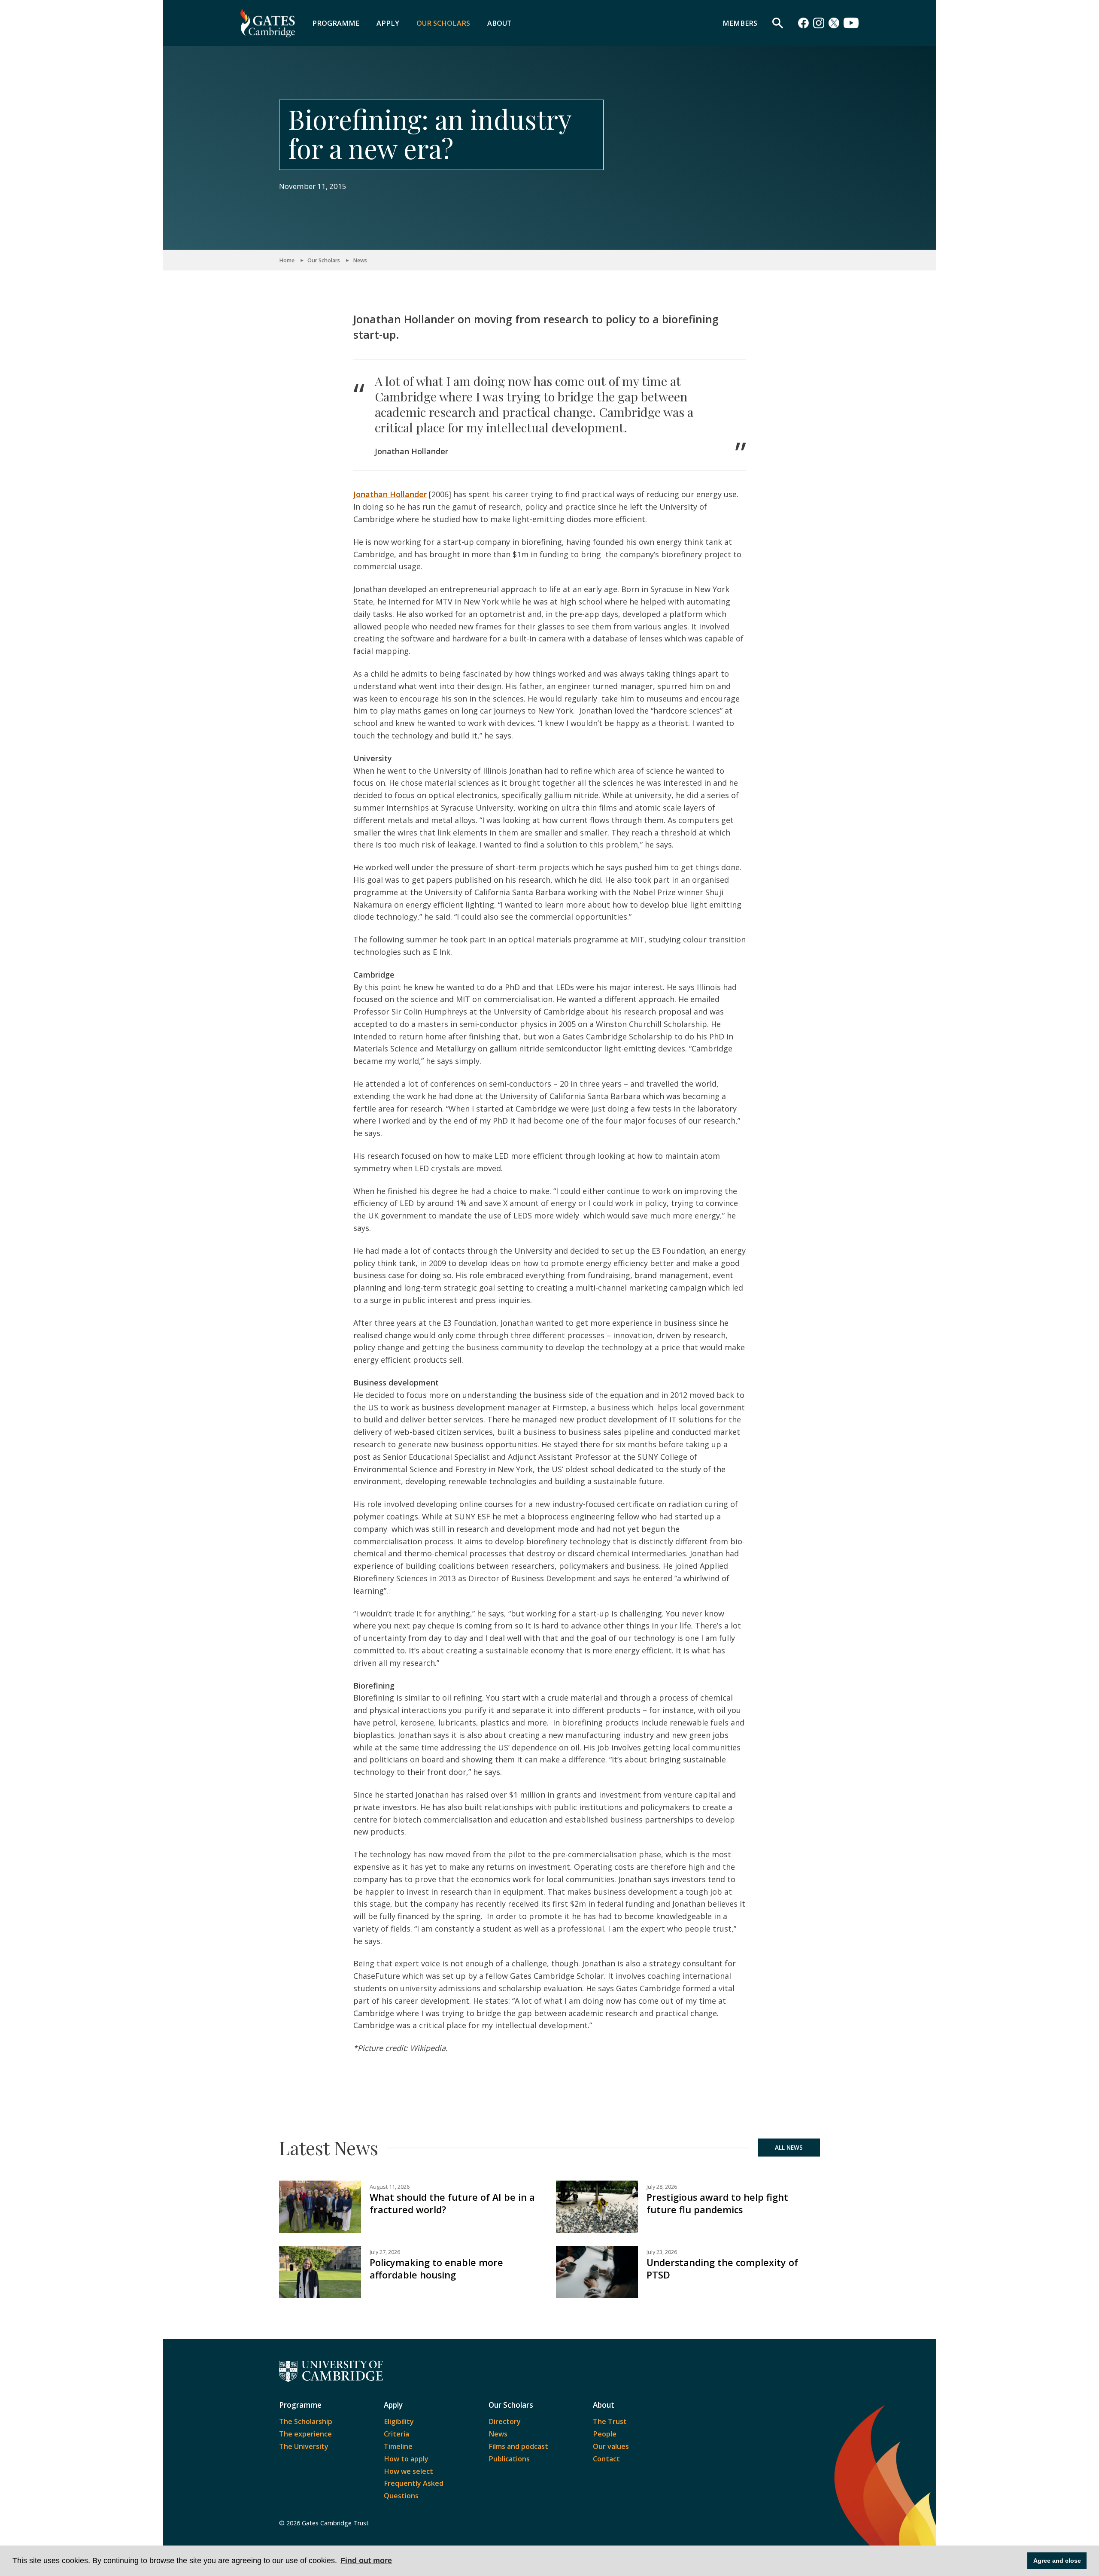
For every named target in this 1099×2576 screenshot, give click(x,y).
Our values (611, 2446)
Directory (505, 2421)
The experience (305, 2434)
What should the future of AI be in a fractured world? (452, 2203)
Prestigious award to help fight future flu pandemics (717, 2203)
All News (789, 2148)
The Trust (610, 2421)
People (605, 2434)
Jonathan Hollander (390, 494)
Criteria (396, 2434)
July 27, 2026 (385, 2252)
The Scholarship (306, 2421)
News (360, 260)
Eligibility (399, 2421)
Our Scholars (443, 23)
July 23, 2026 (662, 2252)
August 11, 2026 (390, 2187)
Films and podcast (518, 2446)
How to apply (406, 2459)
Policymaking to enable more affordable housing (436, 2269)
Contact (606, 2459)
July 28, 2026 (662, 2187)
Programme (336, 23)
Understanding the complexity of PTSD (722, 2269)
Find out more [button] (366, 2561)
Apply (388, 23)
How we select (408, 2471)
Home (287, 260)
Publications (509, 2459)
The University (304, 2446)
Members (740, 23)
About (499, 23)
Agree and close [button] (1057, 2561)
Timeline (398, 2446)
